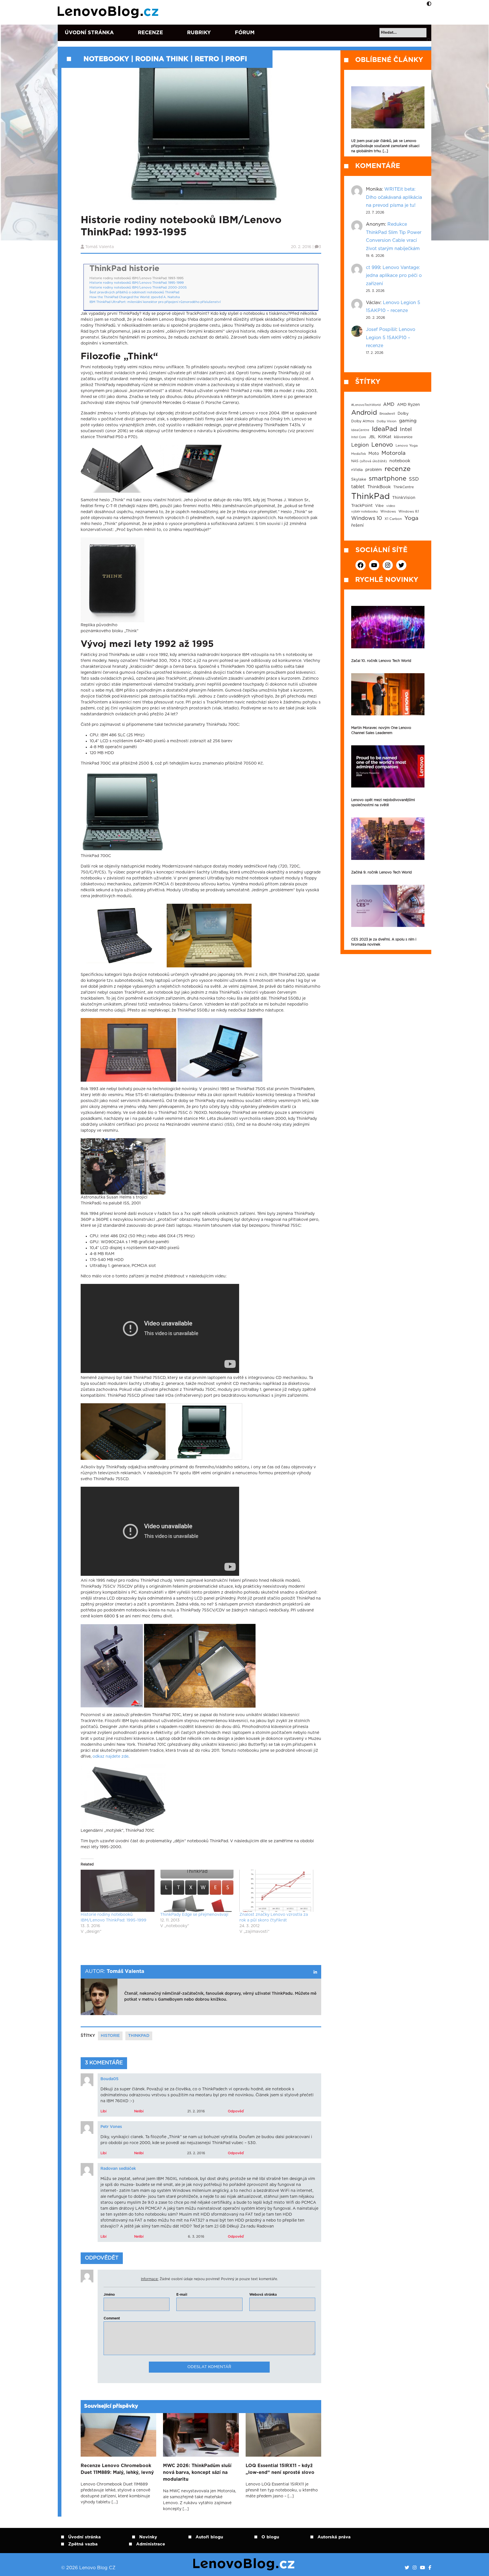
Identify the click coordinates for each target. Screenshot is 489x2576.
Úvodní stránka (89, 33)
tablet (358, 487)
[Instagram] (415, 2568)
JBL (372, 437)
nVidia (357, 470)
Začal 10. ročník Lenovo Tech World (381, 661)
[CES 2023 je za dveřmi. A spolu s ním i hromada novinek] (388, 906)
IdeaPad (385, 429)
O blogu (270, 2537)
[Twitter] (407, 2568)
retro (207, 59)
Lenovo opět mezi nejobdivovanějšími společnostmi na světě (383, 802)
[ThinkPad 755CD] (204, 1431)
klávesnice (403, 437)
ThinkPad (139, 2036)
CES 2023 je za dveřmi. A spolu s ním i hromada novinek (384, 942)
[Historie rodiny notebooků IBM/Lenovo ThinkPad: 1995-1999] (118, 1891)
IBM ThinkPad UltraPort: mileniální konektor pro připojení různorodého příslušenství (155, 302)
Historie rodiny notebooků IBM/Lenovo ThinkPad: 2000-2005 (138, 288)
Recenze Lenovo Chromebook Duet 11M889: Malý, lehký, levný (117, 2469)
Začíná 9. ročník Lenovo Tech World (381, 872)
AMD (389, 404)
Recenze (150, 33)
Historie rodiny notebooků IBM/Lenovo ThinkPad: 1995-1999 (137, 283)
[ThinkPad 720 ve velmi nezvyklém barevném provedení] (209, 935)
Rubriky (199, 33)
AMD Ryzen (408, 405)
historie (110, 2036)
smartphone (388, 479)
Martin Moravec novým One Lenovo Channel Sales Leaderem (381, 730)
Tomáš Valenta (99, 247)
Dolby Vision (387, 421)
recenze (398, 469)
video (391, 506)
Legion (360, 445)
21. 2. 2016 (196, 2111)
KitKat (385, 437)
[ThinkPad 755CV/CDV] (112, 1665)
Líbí (103, 2111)
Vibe (379, 506)
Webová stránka (263, 2295)
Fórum (245, 33)
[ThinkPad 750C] (123, 935)
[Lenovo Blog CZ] (109, 12)
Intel (406, 430)
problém (374, 470)
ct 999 (373, 268)
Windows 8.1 (409, 512)
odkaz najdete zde (111, 1757)
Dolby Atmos (363, 421)
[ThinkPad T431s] (117, 469)
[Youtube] (422, 2568)
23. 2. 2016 (196, 2153)
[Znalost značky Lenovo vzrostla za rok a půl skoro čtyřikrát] (276, 1891)
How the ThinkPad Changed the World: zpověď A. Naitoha (135, 297)
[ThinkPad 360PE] (123, 1431)
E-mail (182, 2295)
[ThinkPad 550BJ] (220, 1050)
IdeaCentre (360, 430)
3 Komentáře (104, 2063)
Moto (374, 454)
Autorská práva (334, 2537)
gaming (408, 421)
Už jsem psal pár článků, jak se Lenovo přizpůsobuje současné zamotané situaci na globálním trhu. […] (385, 146)
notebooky (106, 59)
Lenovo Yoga (407, 446)
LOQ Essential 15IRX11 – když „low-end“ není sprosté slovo (280, 2469)
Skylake (359, 479)
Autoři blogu (209, 2537)
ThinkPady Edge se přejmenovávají (194, 1915)
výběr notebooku (364, 512)
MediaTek (359, 454)
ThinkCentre (404, 487)
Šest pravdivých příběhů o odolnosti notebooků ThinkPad (134, 292)
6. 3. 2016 (196, 2237)
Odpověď (236, 2111)
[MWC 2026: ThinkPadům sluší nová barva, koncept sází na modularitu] (201, 2435)
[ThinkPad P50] (189, 469)
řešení (357, 525)
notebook (400, 461)
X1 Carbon (393, 519)
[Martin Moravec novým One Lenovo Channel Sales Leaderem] (388, 694)
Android (364, 413)
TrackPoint (362, 506)
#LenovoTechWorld (366, 405)
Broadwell (387, 414)
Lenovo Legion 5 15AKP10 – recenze (391, 338)
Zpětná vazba (83, 2544)
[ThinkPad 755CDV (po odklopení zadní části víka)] (200, 1665)
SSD (414, 479)
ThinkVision (404, 498)
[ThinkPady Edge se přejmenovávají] (197, 1891)
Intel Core (359, 437)
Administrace (151, 2544)
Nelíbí (139, 2111)
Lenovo (382, 445)
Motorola (393, 453)
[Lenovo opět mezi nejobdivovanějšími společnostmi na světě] (388, 766)
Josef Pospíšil (381, 330)
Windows (388, 512)
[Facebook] (430, 2568)
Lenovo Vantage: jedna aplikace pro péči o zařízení (394, 276)
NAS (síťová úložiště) (369, 461)
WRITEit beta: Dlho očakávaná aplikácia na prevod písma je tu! (394, 197)
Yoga (411, 518)
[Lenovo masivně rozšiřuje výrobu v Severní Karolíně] (388, 107)
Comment (112, 2318)
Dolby (403, 414)
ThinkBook (379, 487)
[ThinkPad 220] (128, 1050)
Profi (236, 59)
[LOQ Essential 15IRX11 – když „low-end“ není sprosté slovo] (283, 2435)
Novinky (148, 2537)
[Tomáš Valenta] (315, 1972)
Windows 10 (367, 518)
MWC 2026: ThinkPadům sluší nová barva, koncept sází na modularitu (197, 2472)
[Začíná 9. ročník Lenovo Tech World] (388, 839)
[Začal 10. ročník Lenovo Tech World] (388, 627)
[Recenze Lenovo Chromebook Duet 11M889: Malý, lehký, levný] (118, 2435)
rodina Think (162, 59)
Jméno (109, 2295)
